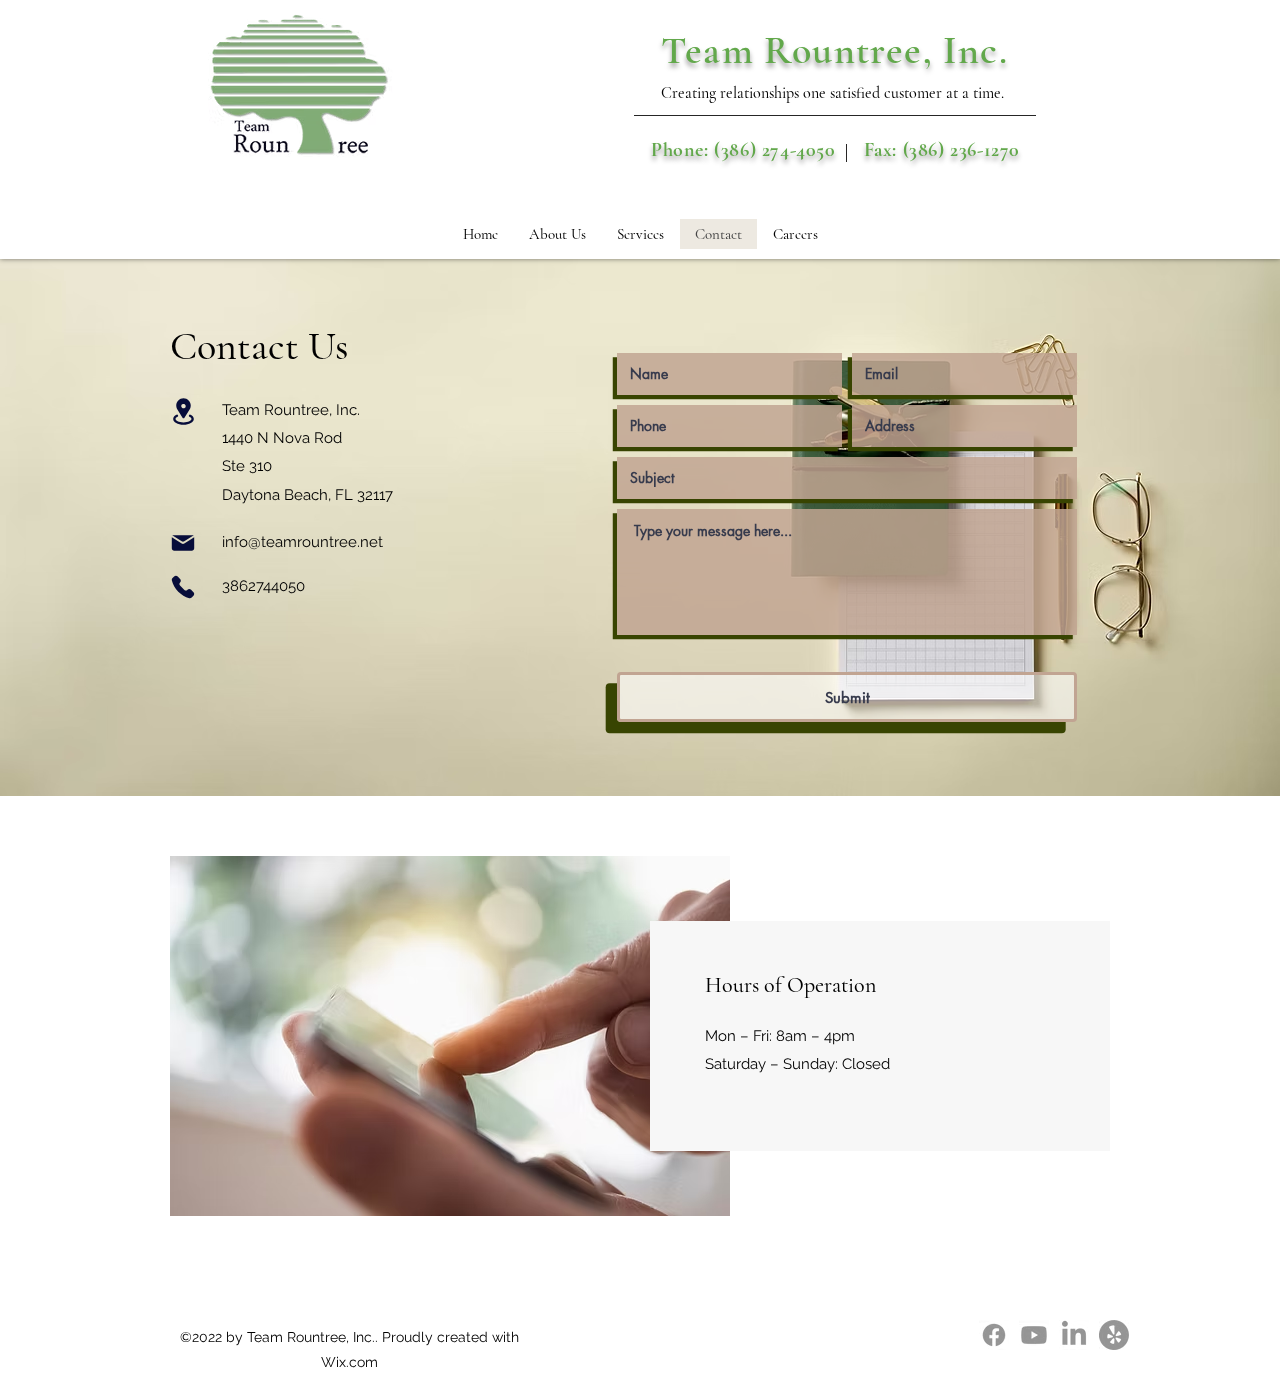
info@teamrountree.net (302, 542)
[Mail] (183, 543)
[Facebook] (994, 1335)
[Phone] (183, 587)
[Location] (183, 411)
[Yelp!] (1114, 1335)
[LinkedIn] (1074, 1335)
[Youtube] (1034, 1335)
